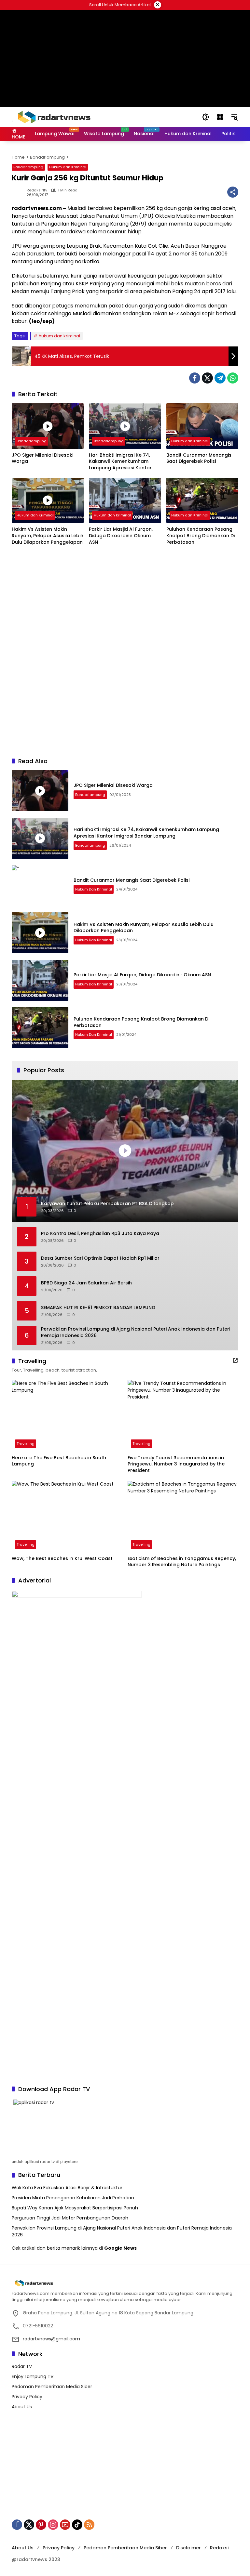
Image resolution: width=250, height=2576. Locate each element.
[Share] (233, 192)
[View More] (235, 1360)
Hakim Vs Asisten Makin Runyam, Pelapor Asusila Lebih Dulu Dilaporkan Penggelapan (48, 536)
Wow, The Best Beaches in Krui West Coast (62, 1559)
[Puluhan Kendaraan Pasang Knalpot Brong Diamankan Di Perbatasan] (202, 500)
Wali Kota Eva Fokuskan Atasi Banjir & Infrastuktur (67, 2188)
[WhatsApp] (233, 378)
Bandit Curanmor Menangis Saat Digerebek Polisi (199, 458)
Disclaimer (188, 2548)
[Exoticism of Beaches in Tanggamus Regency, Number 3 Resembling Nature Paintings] (183, 1516)
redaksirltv (37, 190)
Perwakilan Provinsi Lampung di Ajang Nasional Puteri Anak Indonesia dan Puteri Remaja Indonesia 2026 (136, 1332)
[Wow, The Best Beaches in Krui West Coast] (67, 1516)
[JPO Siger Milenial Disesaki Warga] (48, 426)
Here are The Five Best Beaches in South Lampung (59, 1461)
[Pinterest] (41, 2525)
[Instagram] (53, 2525)
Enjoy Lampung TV (33, 2376)
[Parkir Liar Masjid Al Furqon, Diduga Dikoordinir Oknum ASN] (125, 500)
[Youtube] (65, 2525)
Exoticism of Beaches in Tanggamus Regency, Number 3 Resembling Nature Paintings (182, 1562)
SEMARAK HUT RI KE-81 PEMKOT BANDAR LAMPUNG (98, 1308)
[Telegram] (220, 378)
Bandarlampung (28, 167)
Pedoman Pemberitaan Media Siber (52, 2387)
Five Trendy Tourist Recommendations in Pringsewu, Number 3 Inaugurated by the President (176, 1464)
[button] (206, 117)
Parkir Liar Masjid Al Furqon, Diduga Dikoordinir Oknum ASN (121, 536)
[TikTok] (77, 2525)
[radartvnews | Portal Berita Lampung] (53, 117)
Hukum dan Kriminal (68, 167)
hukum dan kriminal (59, 336)
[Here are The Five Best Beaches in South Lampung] (67, 1416)
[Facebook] (195, 378)
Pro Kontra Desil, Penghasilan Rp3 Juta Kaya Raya (100, 1234)
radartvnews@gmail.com (51, 2339)
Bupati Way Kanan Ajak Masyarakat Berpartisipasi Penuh (75, 2208)
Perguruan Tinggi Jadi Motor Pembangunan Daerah (70, 2218)
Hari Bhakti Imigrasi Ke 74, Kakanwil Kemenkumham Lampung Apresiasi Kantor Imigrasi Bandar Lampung (120, 462)
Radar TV (22, 2366)
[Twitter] (207, 378)
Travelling (26, 1444)
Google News (120, 2248)
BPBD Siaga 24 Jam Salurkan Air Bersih (86, 1283)
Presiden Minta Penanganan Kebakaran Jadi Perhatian (73, 2198)
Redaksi (219, 2548)
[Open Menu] (220, 117)
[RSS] (89, 2525)
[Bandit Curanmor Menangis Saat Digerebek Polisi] (202, 426)
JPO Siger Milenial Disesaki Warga (42, 458)
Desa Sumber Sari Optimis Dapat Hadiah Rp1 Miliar (100, 1258)
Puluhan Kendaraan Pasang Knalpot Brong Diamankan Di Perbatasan (201, 536)
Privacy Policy (27, 2397)
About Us (22, 2407)
